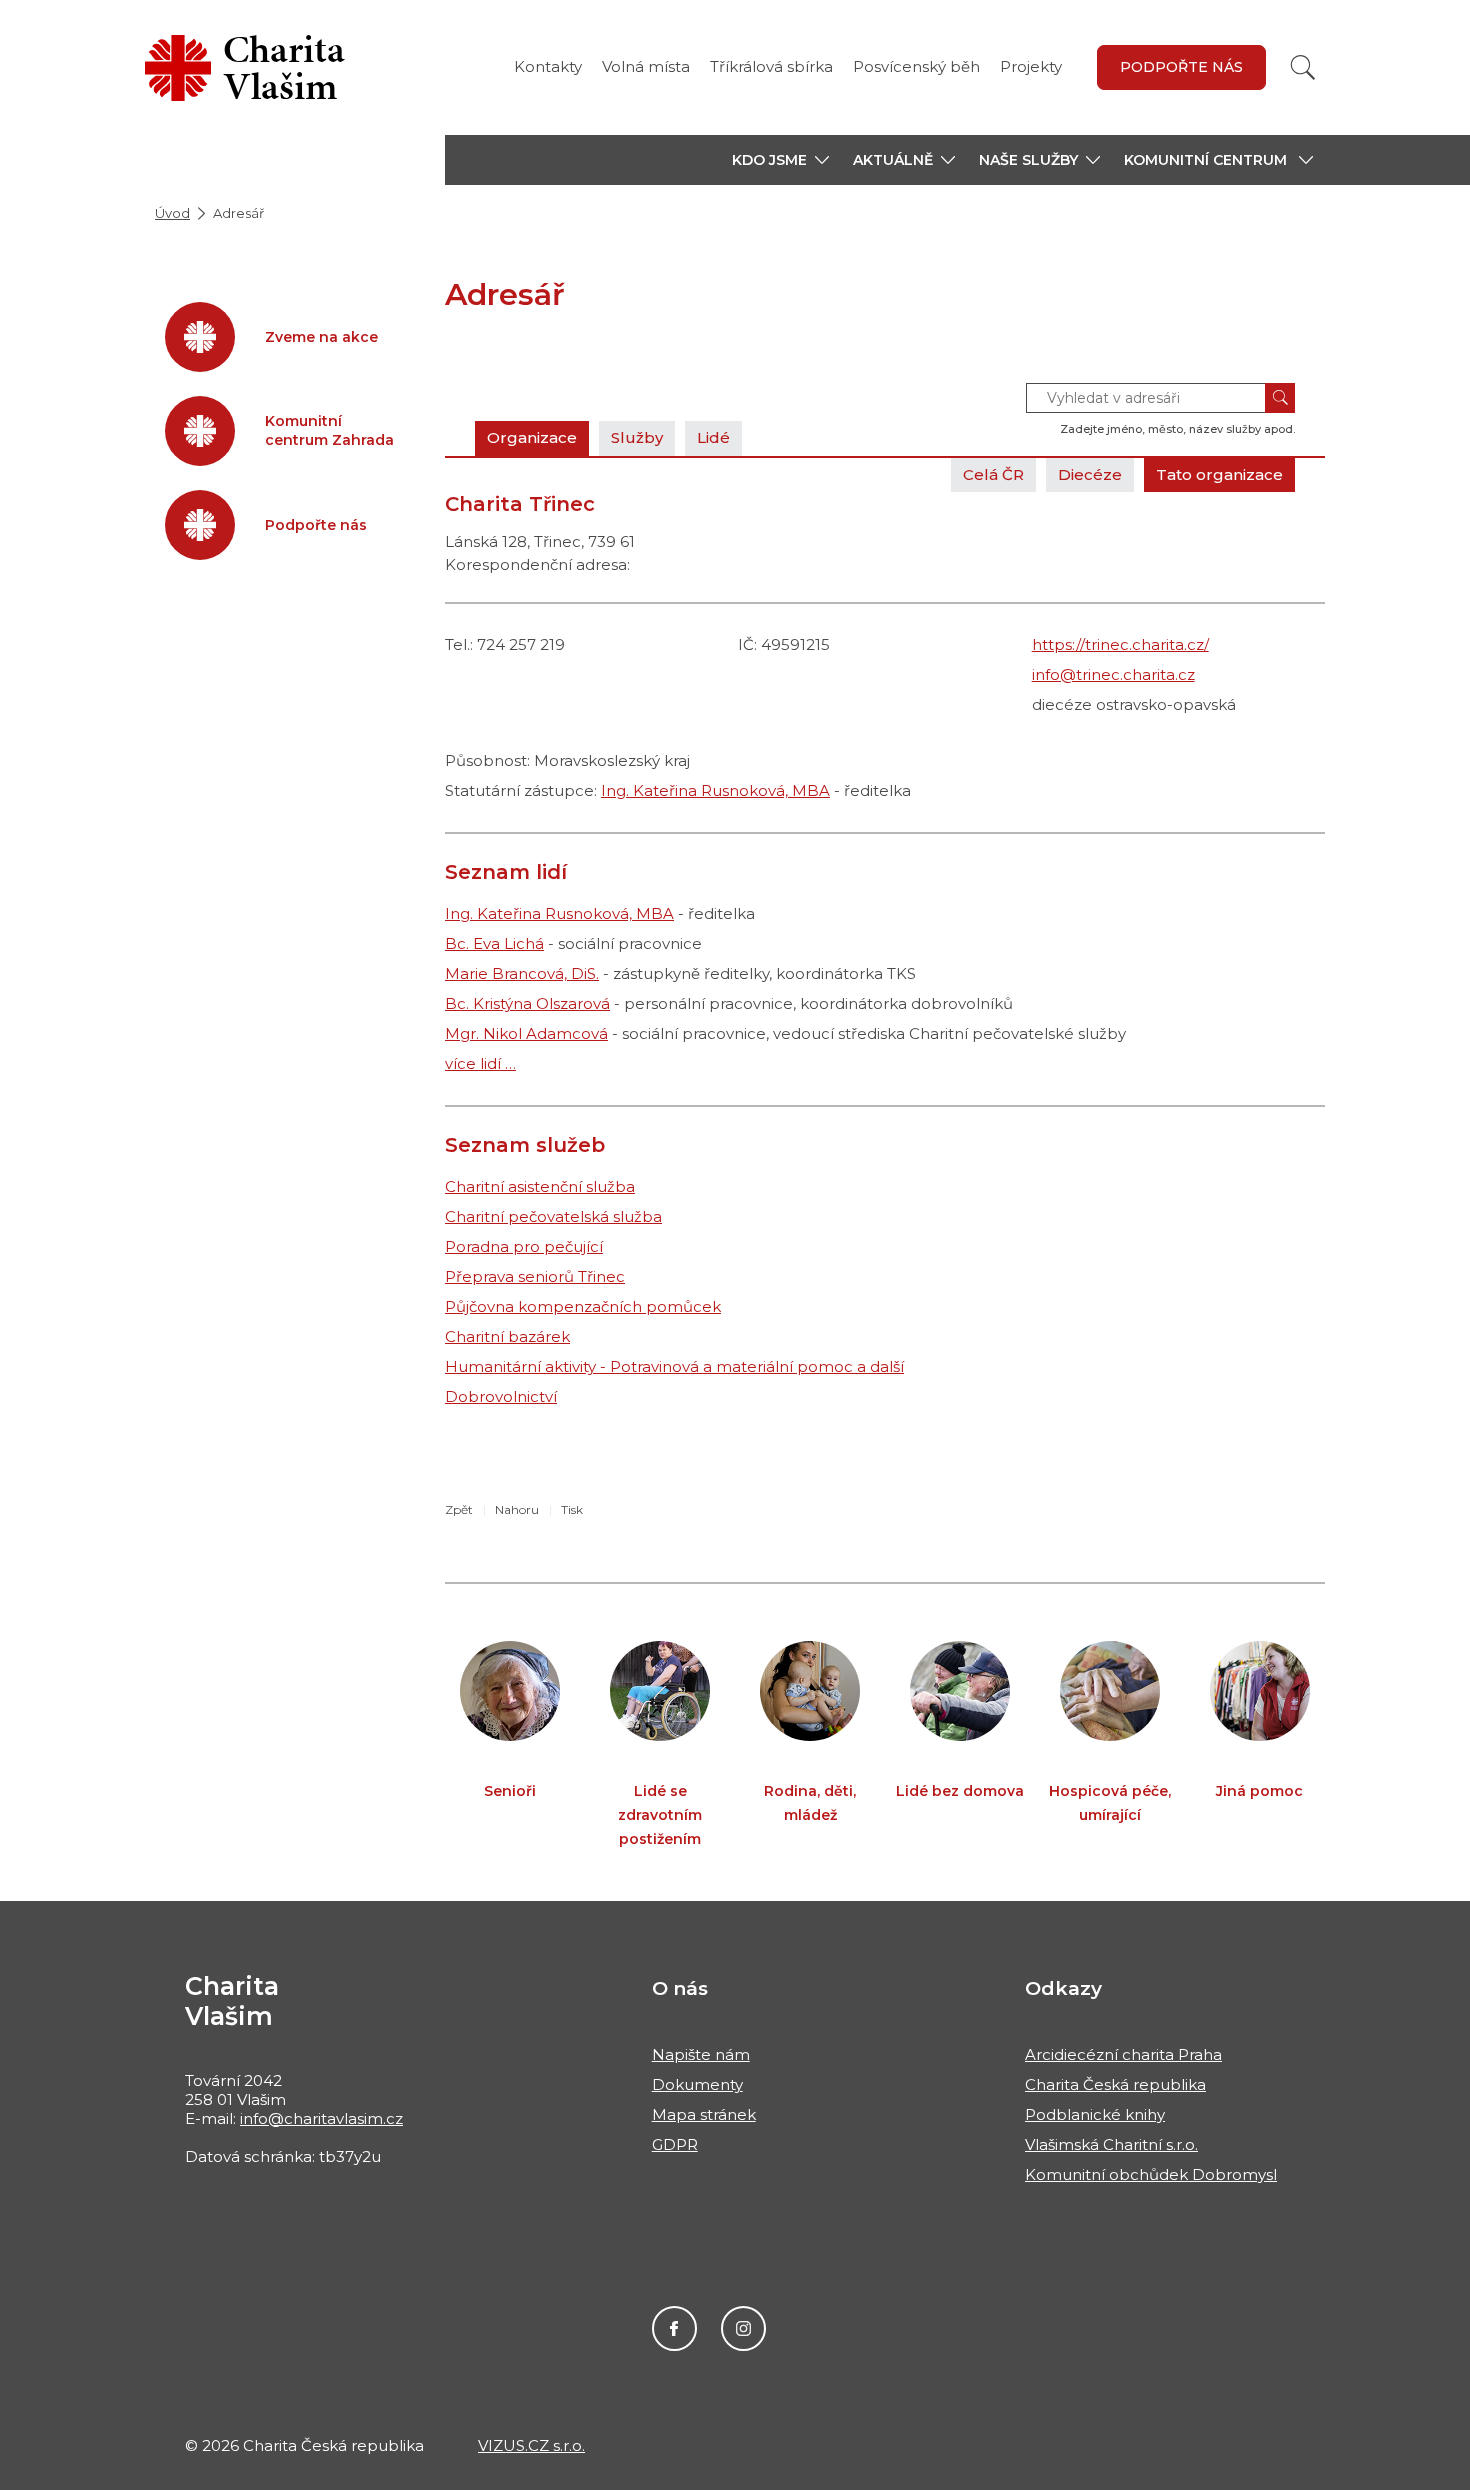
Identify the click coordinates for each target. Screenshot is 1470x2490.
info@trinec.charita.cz (1113, 674)
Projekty (1031, 66)
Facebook (674, 2328)
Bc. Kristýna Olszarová (527, 1003)
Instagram (743, 2328)
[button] (780, 160)
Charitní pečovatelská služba (553, 1216)
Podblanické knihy (1095, 2114)
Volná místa (646, 66)
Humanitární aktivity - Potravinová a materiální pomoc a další (674, 1366)
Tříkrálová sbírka (771, 66)
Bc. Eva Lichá (494, 943)
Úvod (172, 213)
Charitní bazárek (507, 1336)
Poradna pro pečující (524, 1246)
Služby (637, 437)
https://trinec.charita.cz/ (1120, 644)
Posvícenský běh (916, 66)
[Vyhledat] (1303, 67)
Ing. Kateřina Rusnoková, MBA (715, 790)
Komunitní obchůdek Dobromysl (1151, 2174)
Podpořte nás (1181, 67)
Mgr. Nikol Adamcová (526, 1033)
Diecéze (1090, 474)
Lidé (713, 437)
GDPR (675, 2144)
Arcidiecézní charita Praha (1123, 2054)
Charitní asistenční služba (540, 1186)
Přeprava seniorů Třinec (535, 1276)
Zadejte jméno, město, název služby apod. (1177, 429)
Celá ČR (993, 474)
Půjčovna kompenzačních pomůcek (583, 1306)
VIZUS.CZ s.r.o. (531, 2445)
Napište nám (701, 2054)
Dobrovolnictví (501, 1396)
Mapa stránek (704, 2114)
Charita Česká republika (1115, 2084)
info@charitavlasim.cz (321, 2118)
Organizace (532, 437)
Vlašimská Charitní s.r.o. (1111, 2144)
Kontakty (548, 66)
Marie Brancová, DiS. (522, 973)
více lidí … (480, 1063)
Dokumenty (697, 2084)
